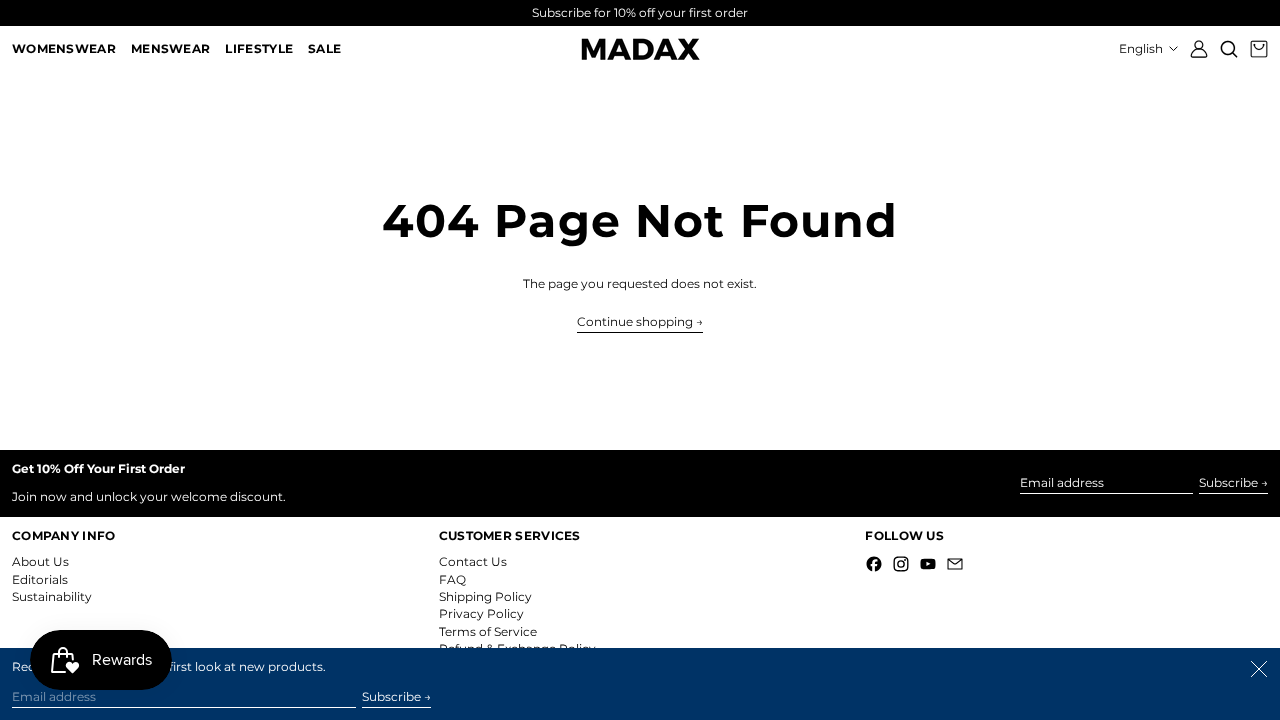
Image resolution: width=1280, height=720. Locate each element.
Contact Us (473, 561)
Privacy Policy (481, 613)
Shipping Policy (485, 596)
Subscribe (1228, 482)
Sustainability (52, 596)
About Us (40, 561)
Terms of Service (488, 631)
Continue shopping (635, 322)
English (1142, 48)
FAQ (452, 579)
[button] (1229, 49)
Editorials (40, 579)
